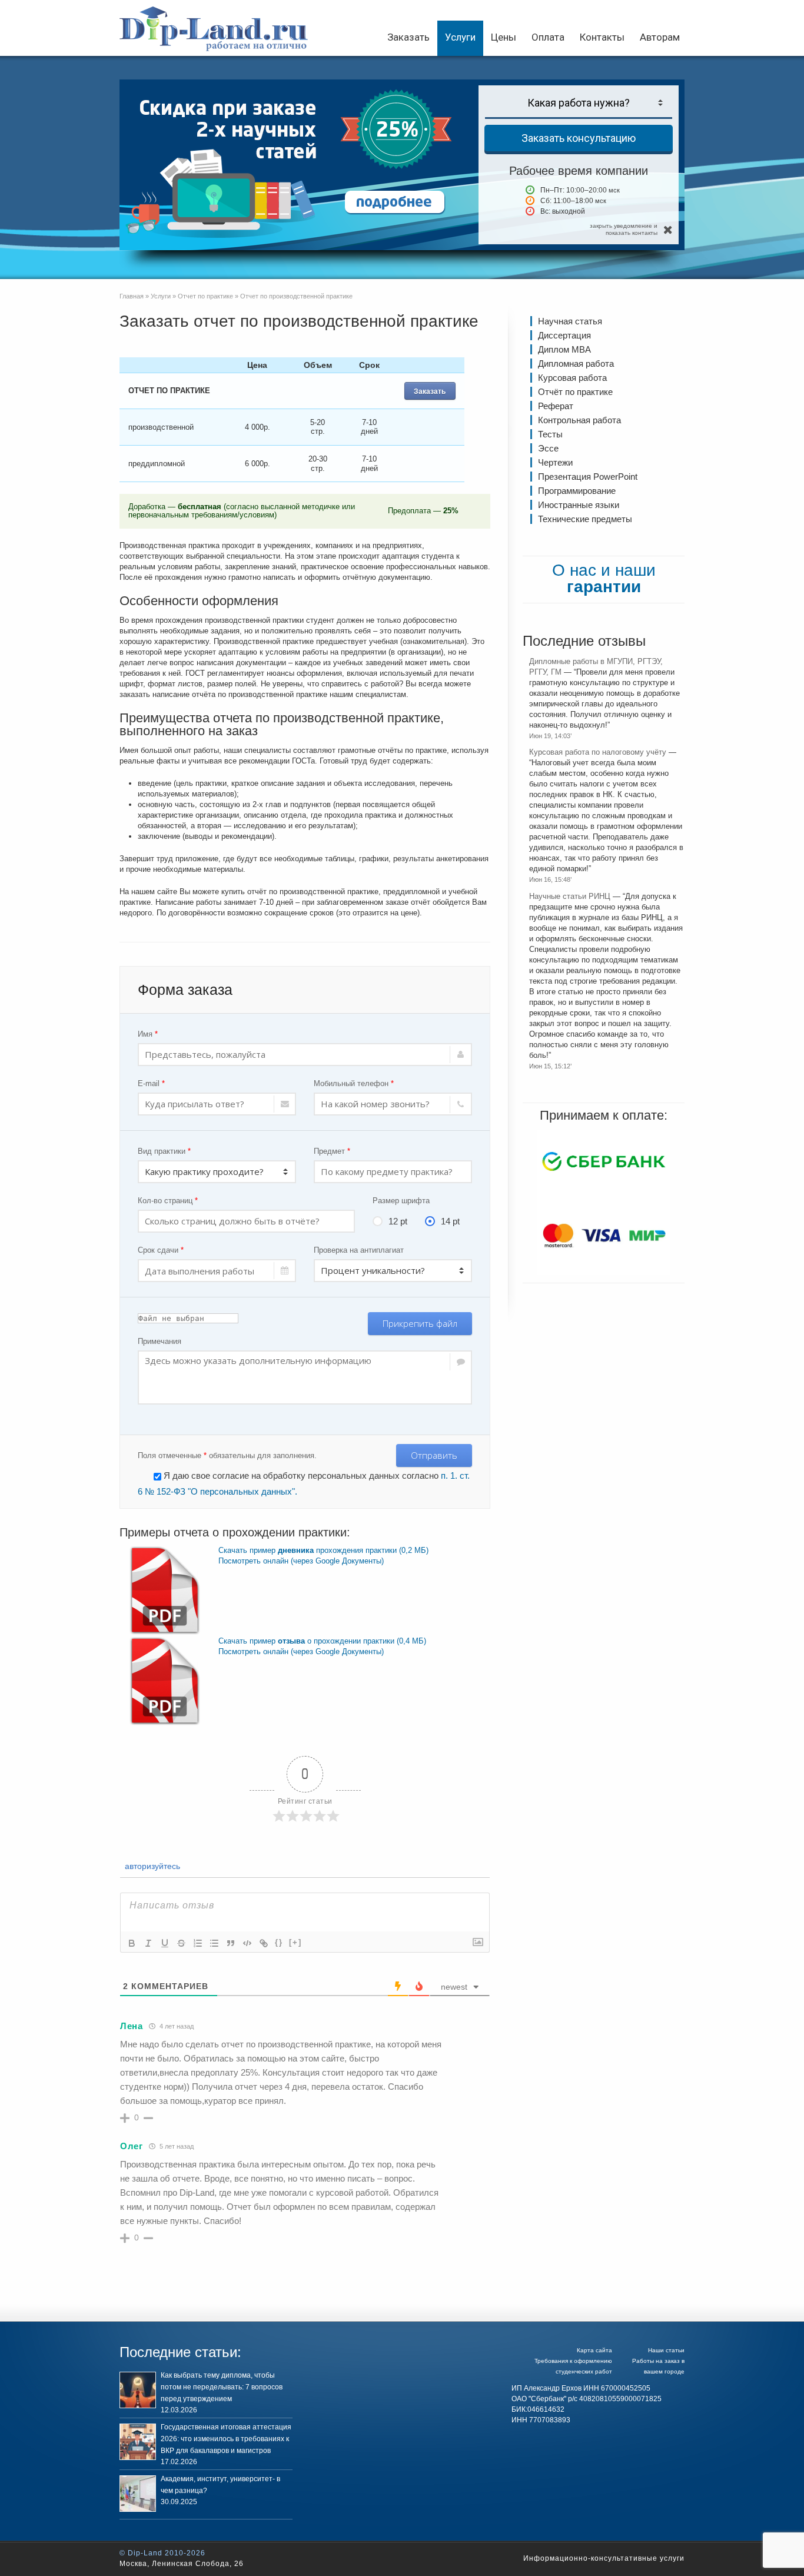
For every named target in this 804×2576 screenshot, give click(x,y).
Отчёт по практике (575, 392)
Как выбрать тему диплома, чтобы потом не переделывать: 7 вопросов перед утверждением (222, 2387)
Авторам (660, 37)
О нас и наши (604, 578)
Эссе (548, 448)
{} (279, 1942)
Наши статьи (666, 2350)
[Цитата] (231, 1943)
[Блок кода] (247, 1943)
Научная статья (570, 321)
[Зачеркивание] (181, 1943)
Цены (504, 37)
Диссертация (564, 335)
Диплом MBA (564, 349)
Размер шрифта (401, 1201)
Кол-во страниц (168, 1201)
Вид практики (164, 1151)
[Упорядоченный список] (198, 1943)
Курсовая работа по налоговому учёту (598, 752)
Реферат (556, 406)
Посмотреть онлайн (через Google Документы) (301, 1561)
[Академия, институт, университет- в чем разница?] (138, 2494)
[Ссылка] (264, 1943)
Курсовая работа (572, 378)
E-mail (151, 1083)
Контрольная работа (579, 420)
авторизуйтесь (151, 1866)
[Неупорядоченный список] (214, 1943)
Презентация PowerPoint (588, 477)
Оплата (548, 37)
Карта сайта (594, 2350)
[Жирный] (132, 1943)
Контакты (602, 37)
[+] (295, 1942)
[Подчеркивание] (165, 1943)
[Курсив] (148, 1943)
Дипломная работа (576, 364)
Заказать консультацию (579, 138)
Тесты (550, 434)
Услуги (460, 37)
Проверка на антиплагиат (359, 1250)
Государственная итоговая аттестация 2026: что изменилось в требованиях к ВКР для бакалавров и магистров (226, 2439)
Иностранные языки (579, 505)
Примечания (160, 1341)
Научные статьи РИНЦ (570, 896)
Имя (148, 1034)
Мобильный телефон (354, 1083)
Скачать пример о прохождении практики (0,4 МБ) (322, 1641)
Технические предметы (585, 519)
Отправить (434, 1455)
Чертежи (555, 462)
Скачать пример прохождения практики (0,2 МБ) (323, 1550)
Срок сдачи (161, 1250)
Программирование (577, 491)
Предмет (332, 1151)
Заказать (408, 37)
